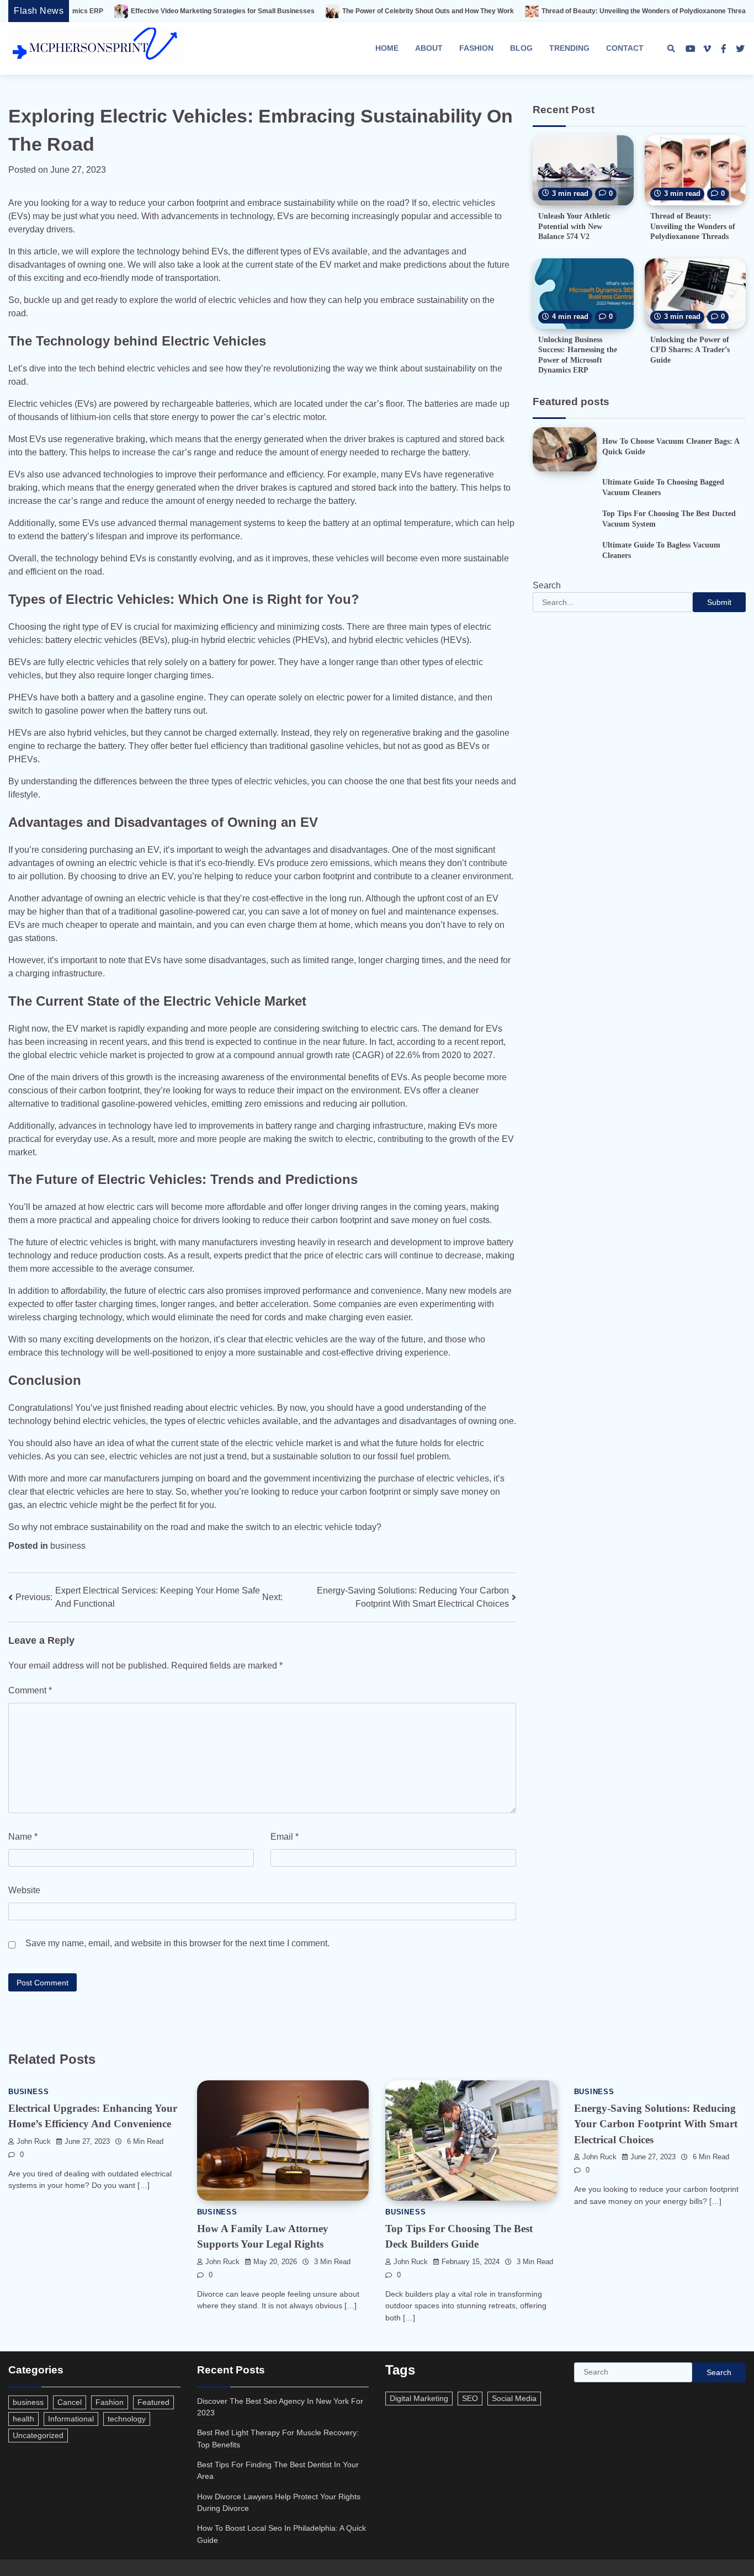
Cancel (70, 2402)
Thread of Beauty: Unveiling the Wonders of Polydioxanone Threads (550, 11)
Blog (521, 48)
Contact (625, 48)
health (23, 2419)
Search (547, 586)
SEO (470, 2398)
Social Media (514, 2398)
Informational (71, 2419)
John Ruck (34, 2142)
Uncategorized (38, 2435)
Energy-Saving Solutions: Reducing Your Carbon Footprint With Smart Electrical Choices (656, 2124)
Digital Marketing (419, 2398)
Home (387, 48)
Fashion (476, 48)
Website (24, 1890)
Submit (719, 603)
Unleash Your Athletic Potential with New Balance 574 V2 (574, 227)
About (429, 48)
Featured (153, 2402)
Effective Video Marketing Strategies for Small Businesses (125, 11)
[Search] (671, 49)
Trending (569, 48)
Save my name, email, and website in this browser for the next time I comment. (177, 1943)
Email (285, 1837)
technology (127, 2419)
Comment (30, 1690)
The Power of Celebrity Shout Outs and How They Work (330, 11)
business (68, 1546)
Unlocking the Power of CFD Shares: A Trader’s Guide (690, 350)
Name (23, 1837)
